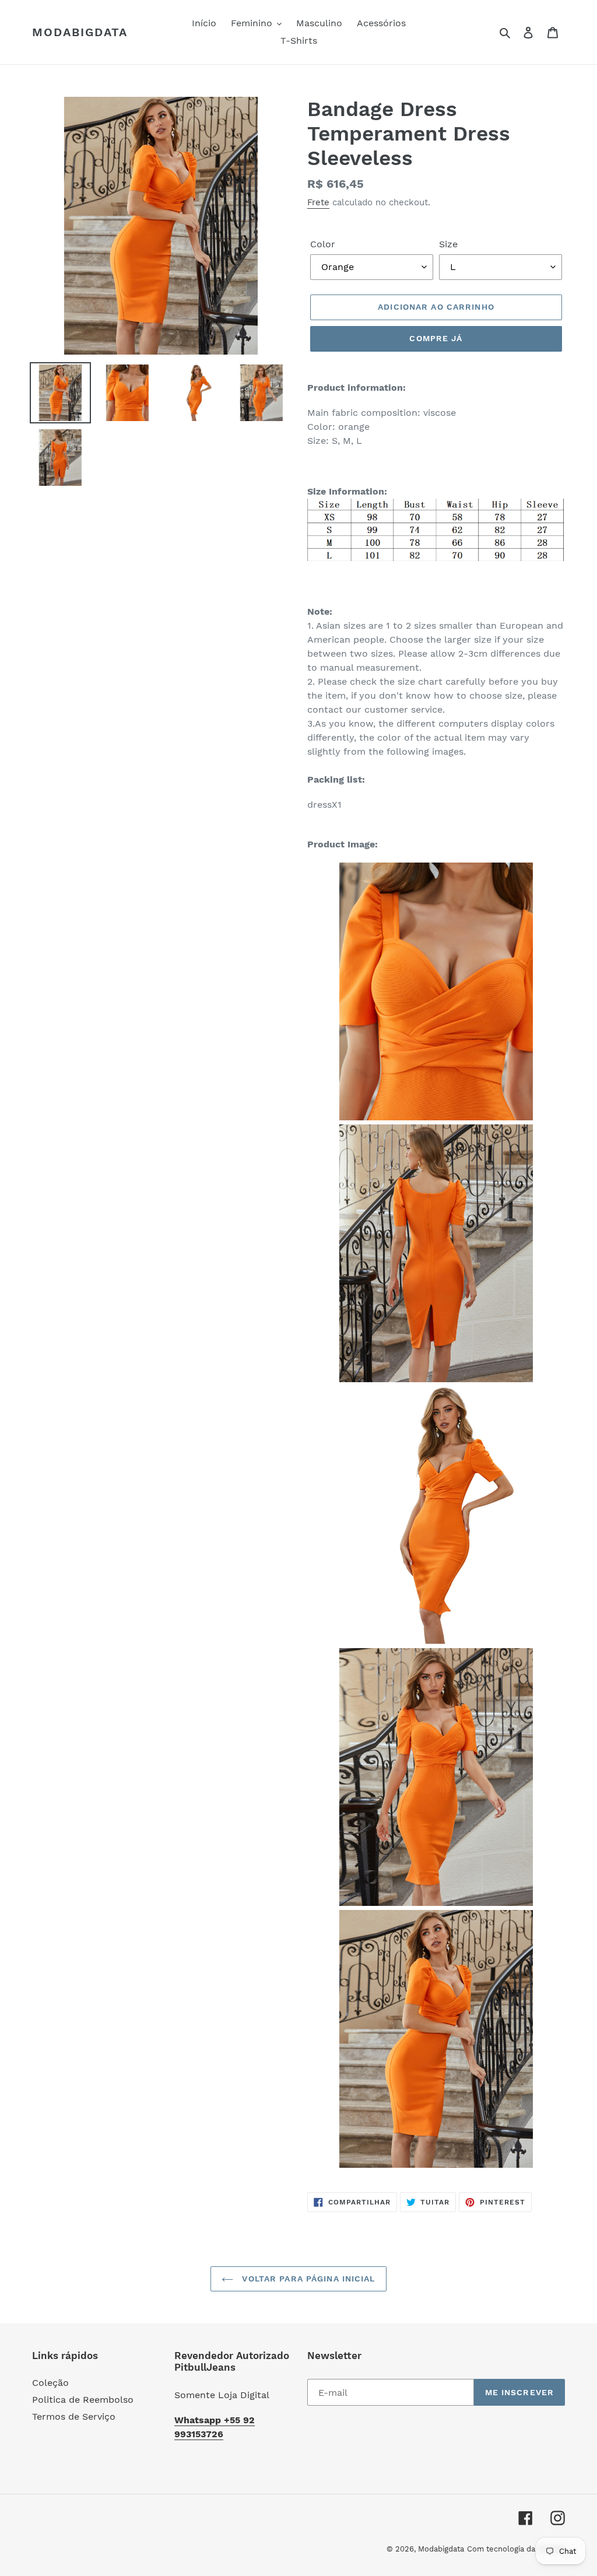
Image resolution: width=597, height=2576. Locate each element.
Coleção (50, 2383)
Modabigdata (80, 32)
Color (323, 244)
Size (448, 244)
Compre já (436, 338)
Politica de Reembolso (83, 2400)
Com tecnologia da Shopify (516, 2549)
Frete (318, 202)
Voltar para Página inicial (307, 2279)
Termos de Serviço (74, 2416)
